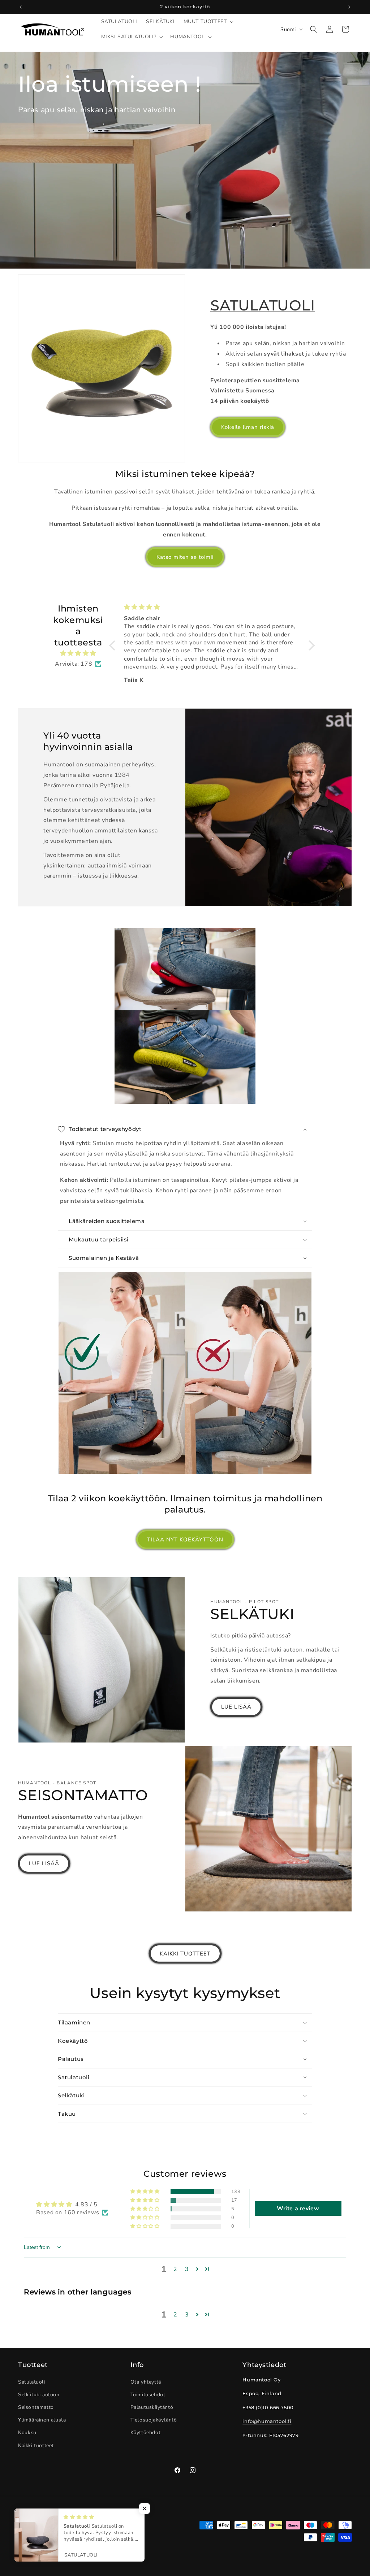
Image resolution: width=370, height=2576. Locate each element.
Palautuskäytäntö (152, 2407)
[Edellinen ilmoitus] (21, 7)
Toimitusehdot (148, 2395)
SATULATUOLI (263, 305)
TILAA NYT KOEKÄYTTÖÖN (185, 1540)
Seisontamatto (36, 2407)
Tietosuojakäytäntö (154, 2420)
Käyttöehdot (146, 2433)
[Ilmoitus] (349, 7)
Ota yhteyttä (146, 2382)
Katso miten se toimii (185, 557)
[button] (208, 22)
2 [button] (175, 2269)
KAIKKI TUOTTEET (185, 1954)
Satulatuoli (32, 2382)
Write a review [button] (298, 2209)
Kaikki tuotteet (36, 2446)
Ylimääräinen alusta (42, 2420)
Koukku (27, 2433)
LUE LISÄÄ (236, 1707)
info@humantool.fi (267, 2421)
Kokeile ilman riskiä (248, 427)
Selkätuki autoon (39, 2395)
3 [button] (187, 2269)
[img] (78, 653)
